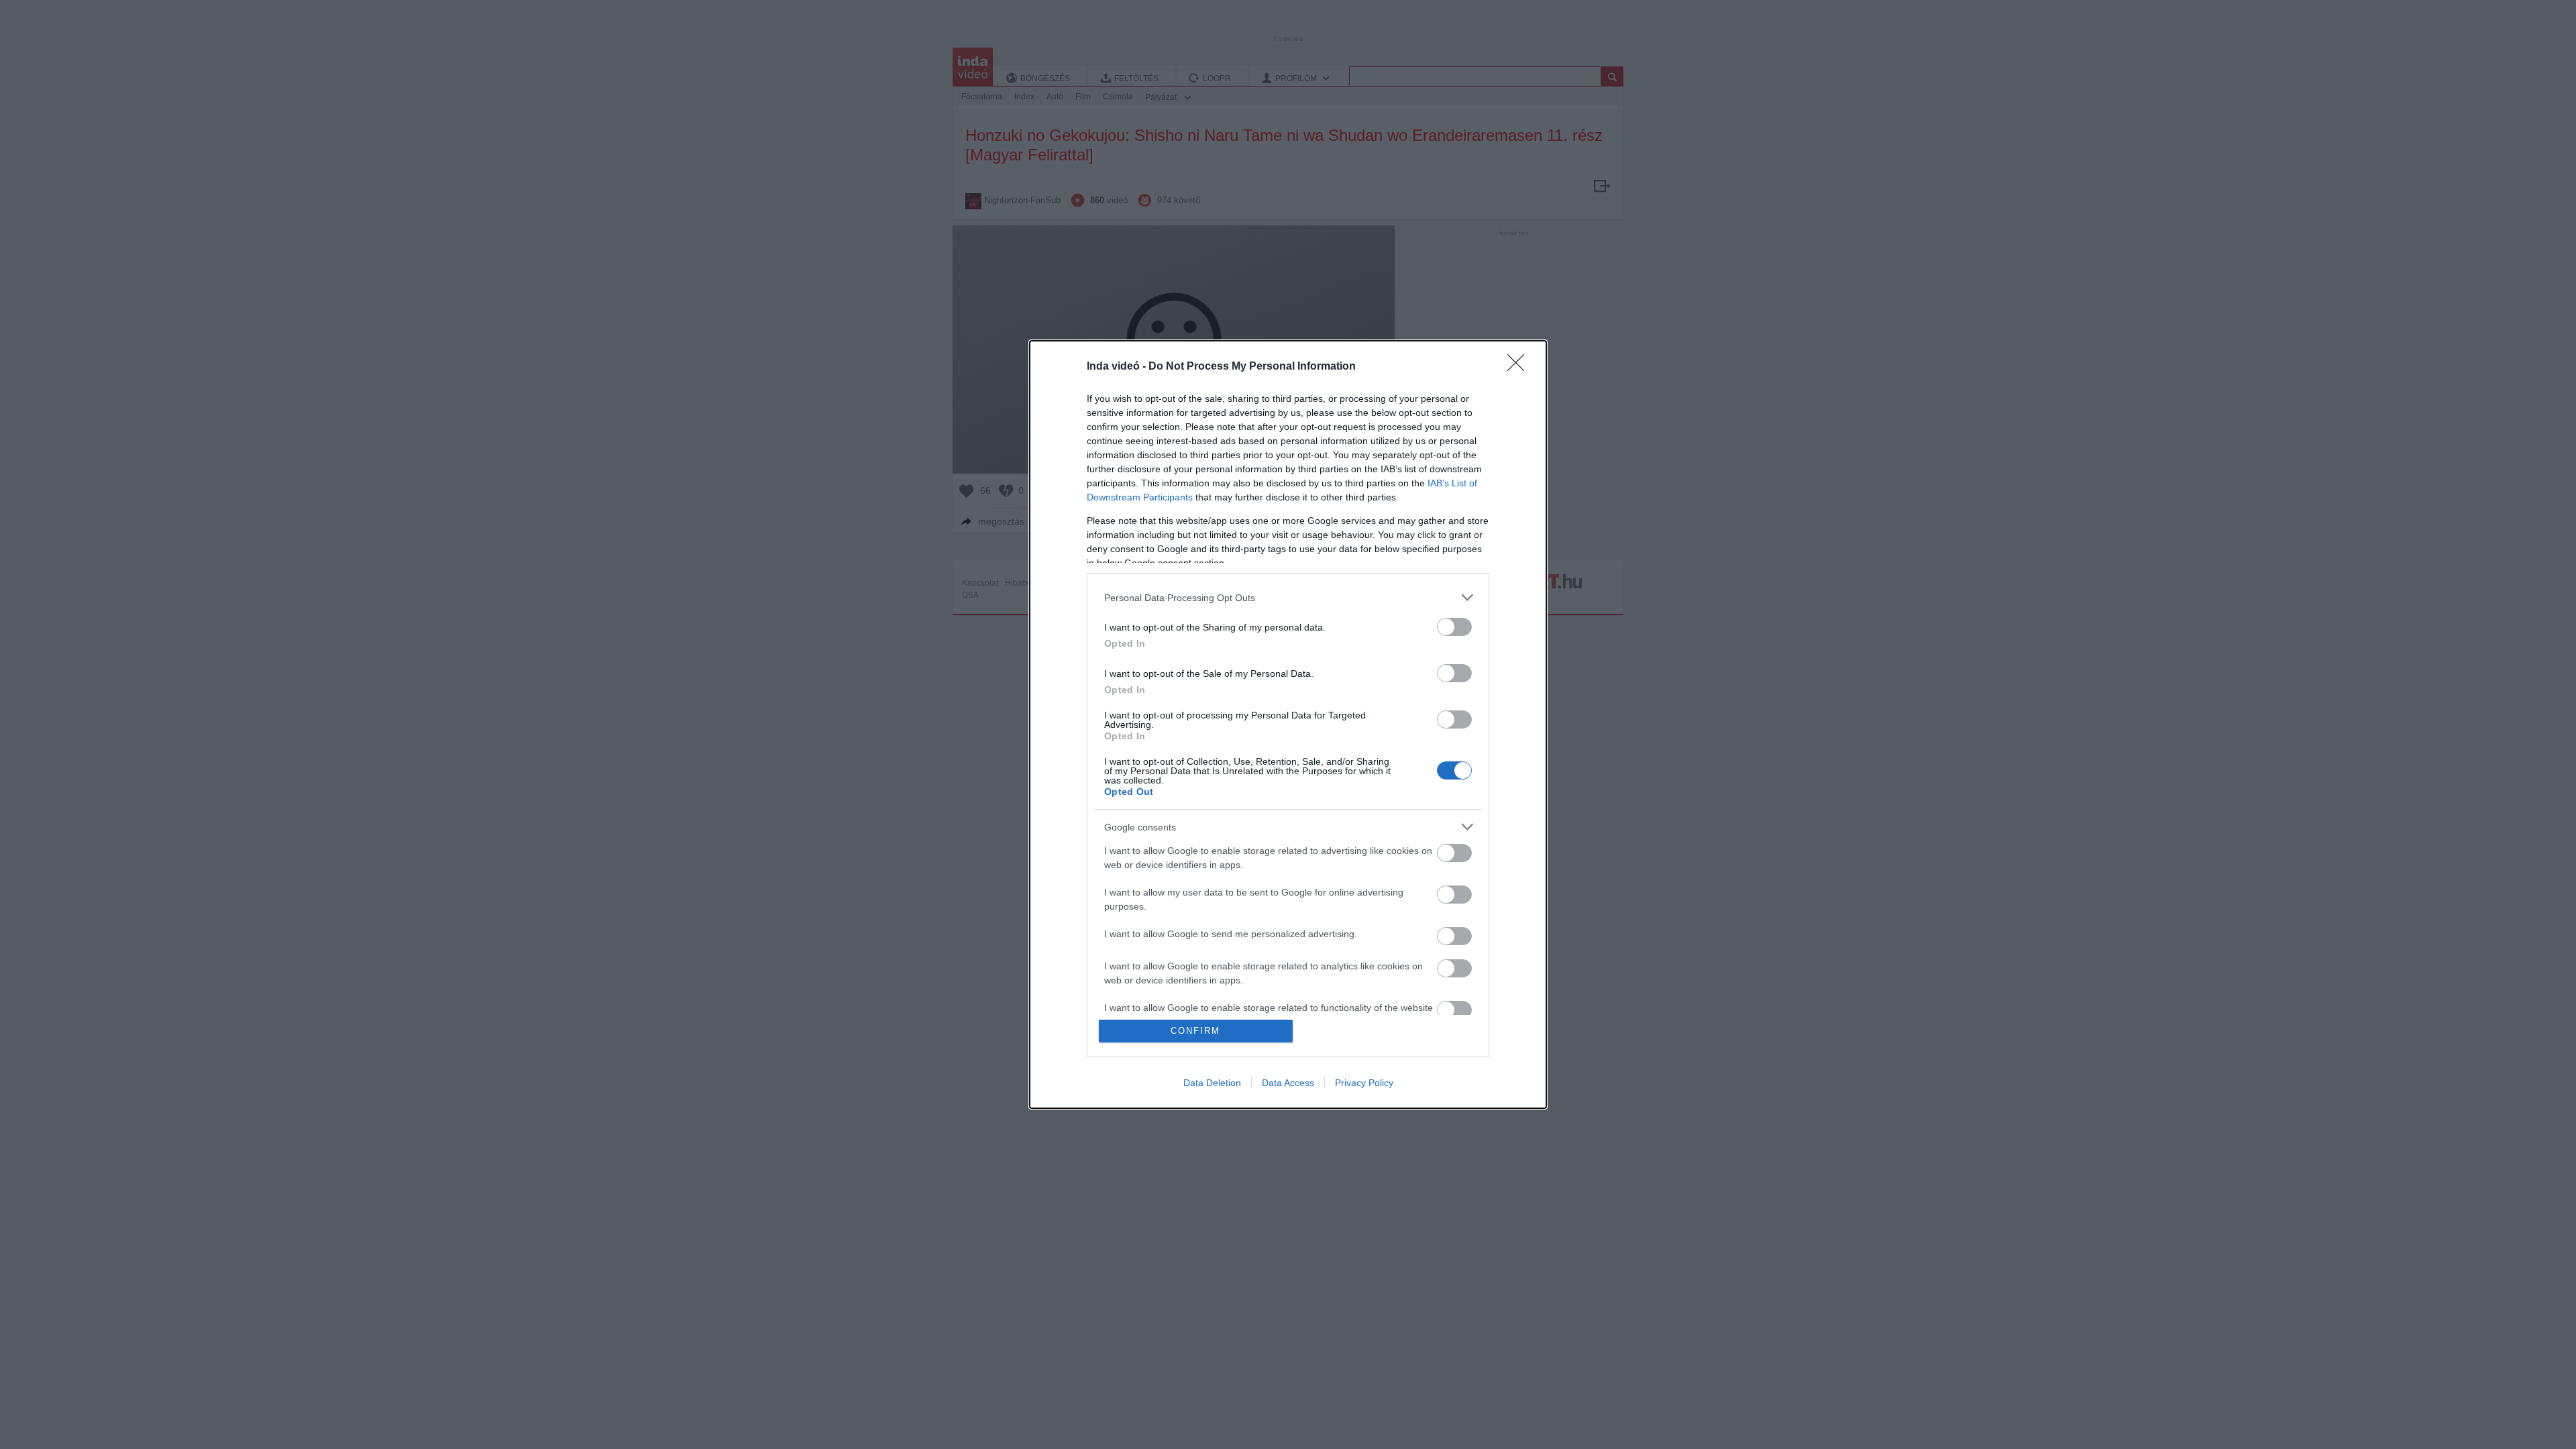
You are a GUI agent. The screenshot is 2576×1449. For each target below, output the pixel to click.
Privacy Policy (1364, 1083)
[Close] (1520, 367)
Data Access (1288, 1083)
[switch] (1454, 627)
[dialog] (1288, 724)
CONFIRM (1195, 1031)
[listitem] (1288, 597)
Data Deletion (1212, 1083)
